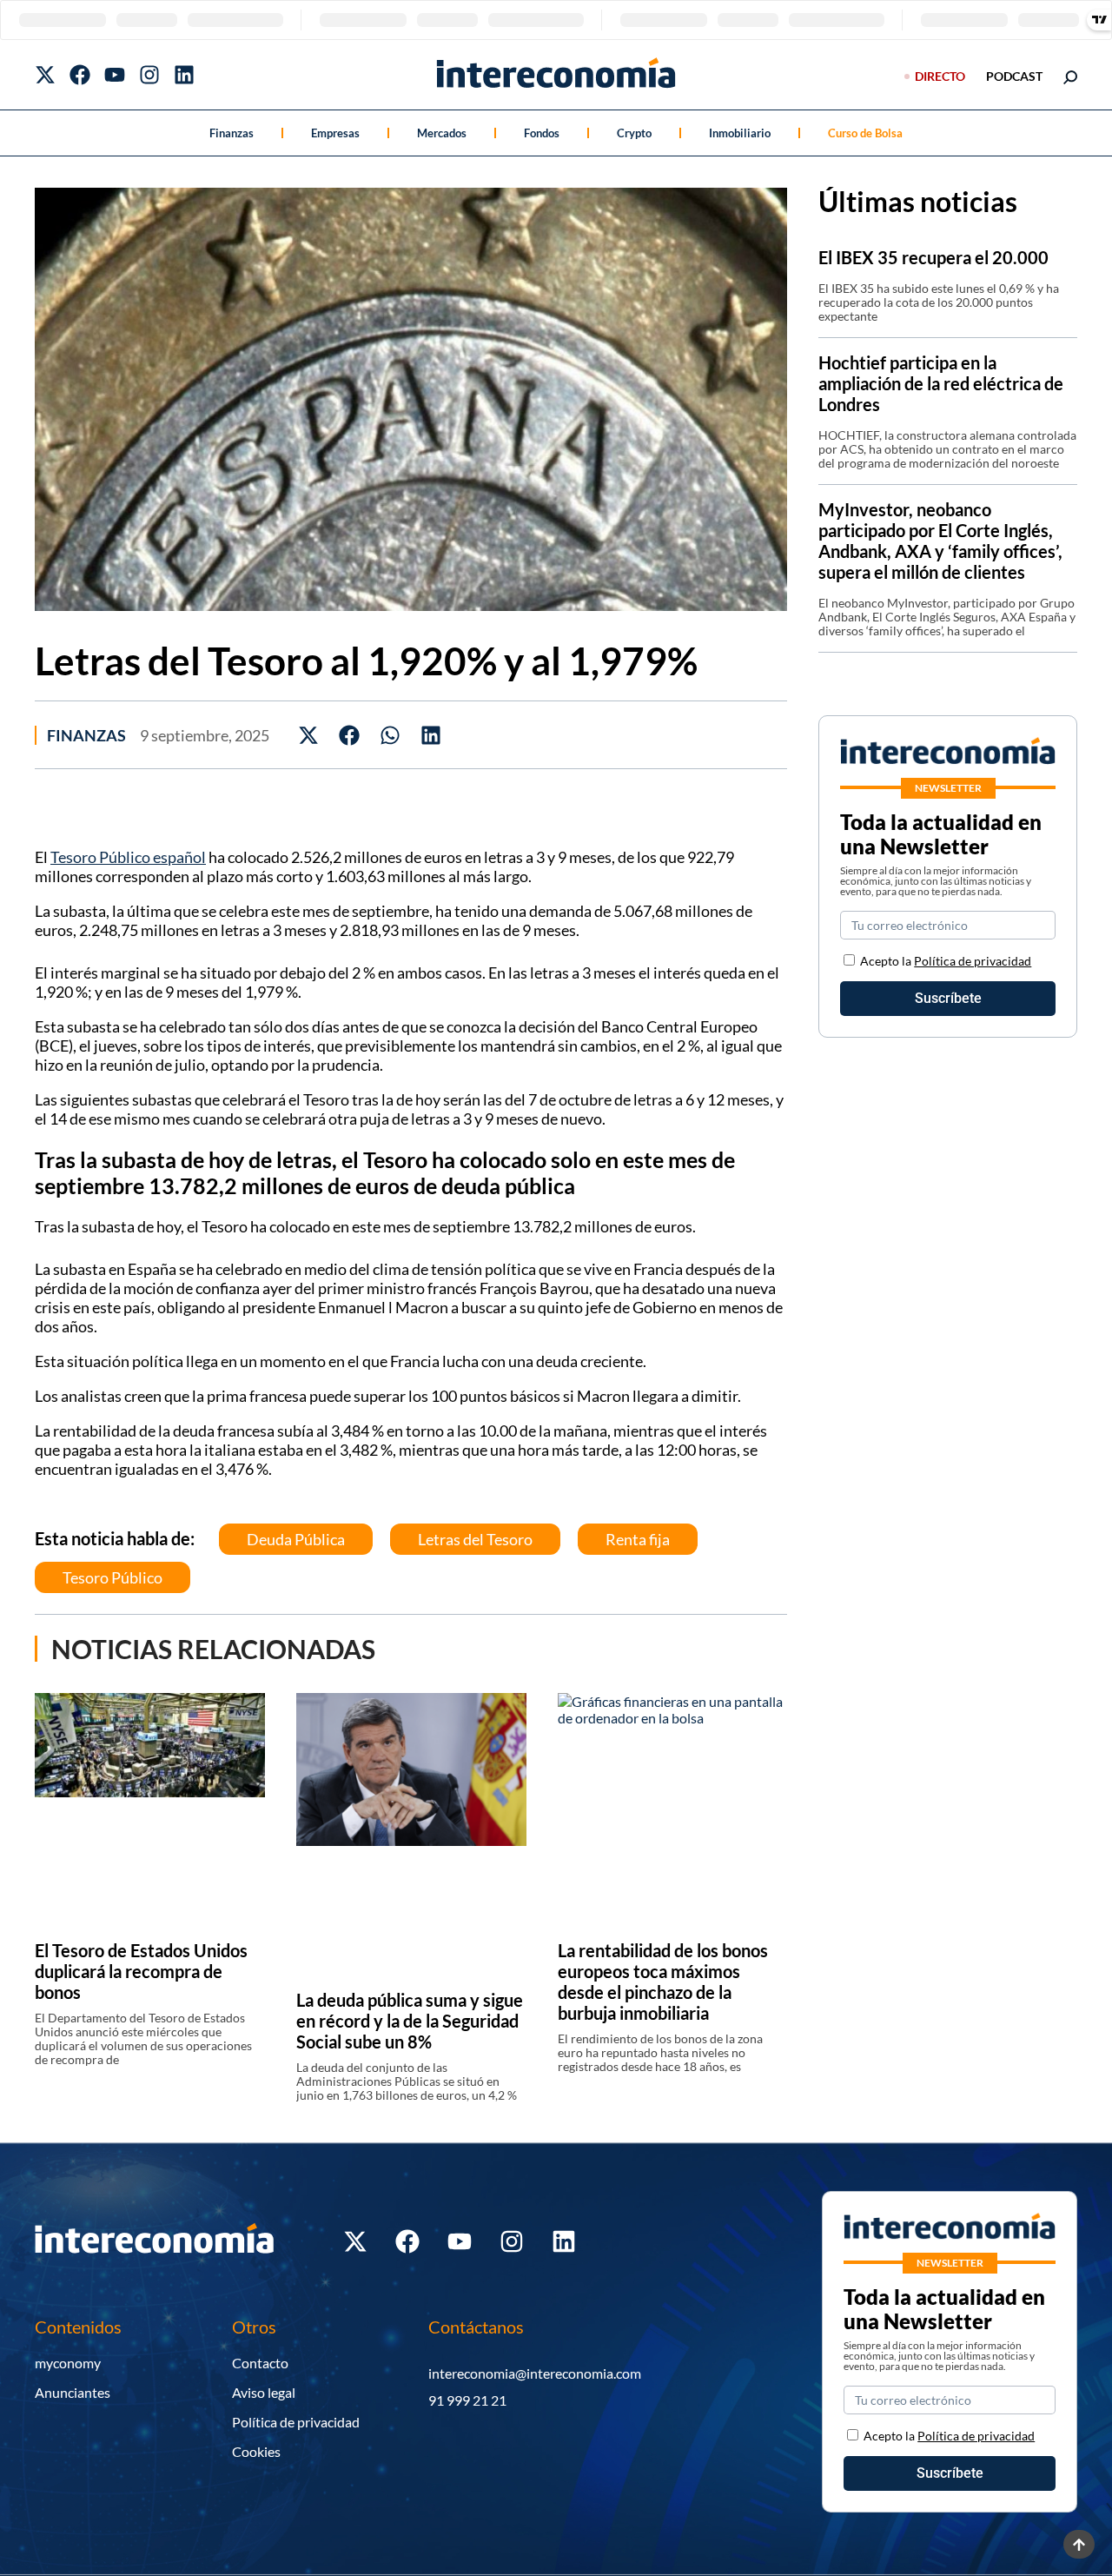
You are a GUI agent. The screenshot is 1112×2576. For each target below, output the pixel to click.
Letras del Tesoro (475, 1539)
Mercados (442, 133)
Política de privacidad (973, 961)
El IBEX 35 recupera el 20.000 (933, 257)
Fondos (542, 133)
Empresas (335, 133)
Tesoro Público (113, 1577)
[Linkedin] (184, 75)
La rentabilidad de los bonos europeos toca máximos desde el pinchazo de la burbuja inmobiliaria (663, 1982)
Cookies (256, 2451)
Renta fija (638, 1539)
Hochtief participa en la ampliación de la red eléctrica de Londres (941, 383)
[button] (309, 735)
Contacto (260, 2363)
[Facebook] (80, 75)
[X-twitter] (45, 75)
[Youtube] (115, 75)
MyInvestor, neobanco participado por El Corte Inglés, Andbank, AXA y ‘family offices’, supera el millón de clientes (940, 541)
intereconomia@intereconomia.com (535, 2373)
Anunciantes (73, 2392)
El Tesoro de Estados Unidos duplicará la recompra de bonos (141, 1971)
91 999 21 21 (467, 2400)
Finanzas (232, 133)
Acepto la (946, 961)
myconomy (68, 2363)
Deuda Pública (296, 1539)
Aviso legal (264, 2392)
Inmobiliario (740, 133)
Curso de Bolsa (865, 133)
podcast (1014, 76)
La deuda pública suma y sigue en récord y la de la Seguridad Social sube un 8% (410, 2021)
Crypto (634, 133)
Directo (940, 76)
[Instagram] (149, 75)
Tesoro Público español (128, 857)
